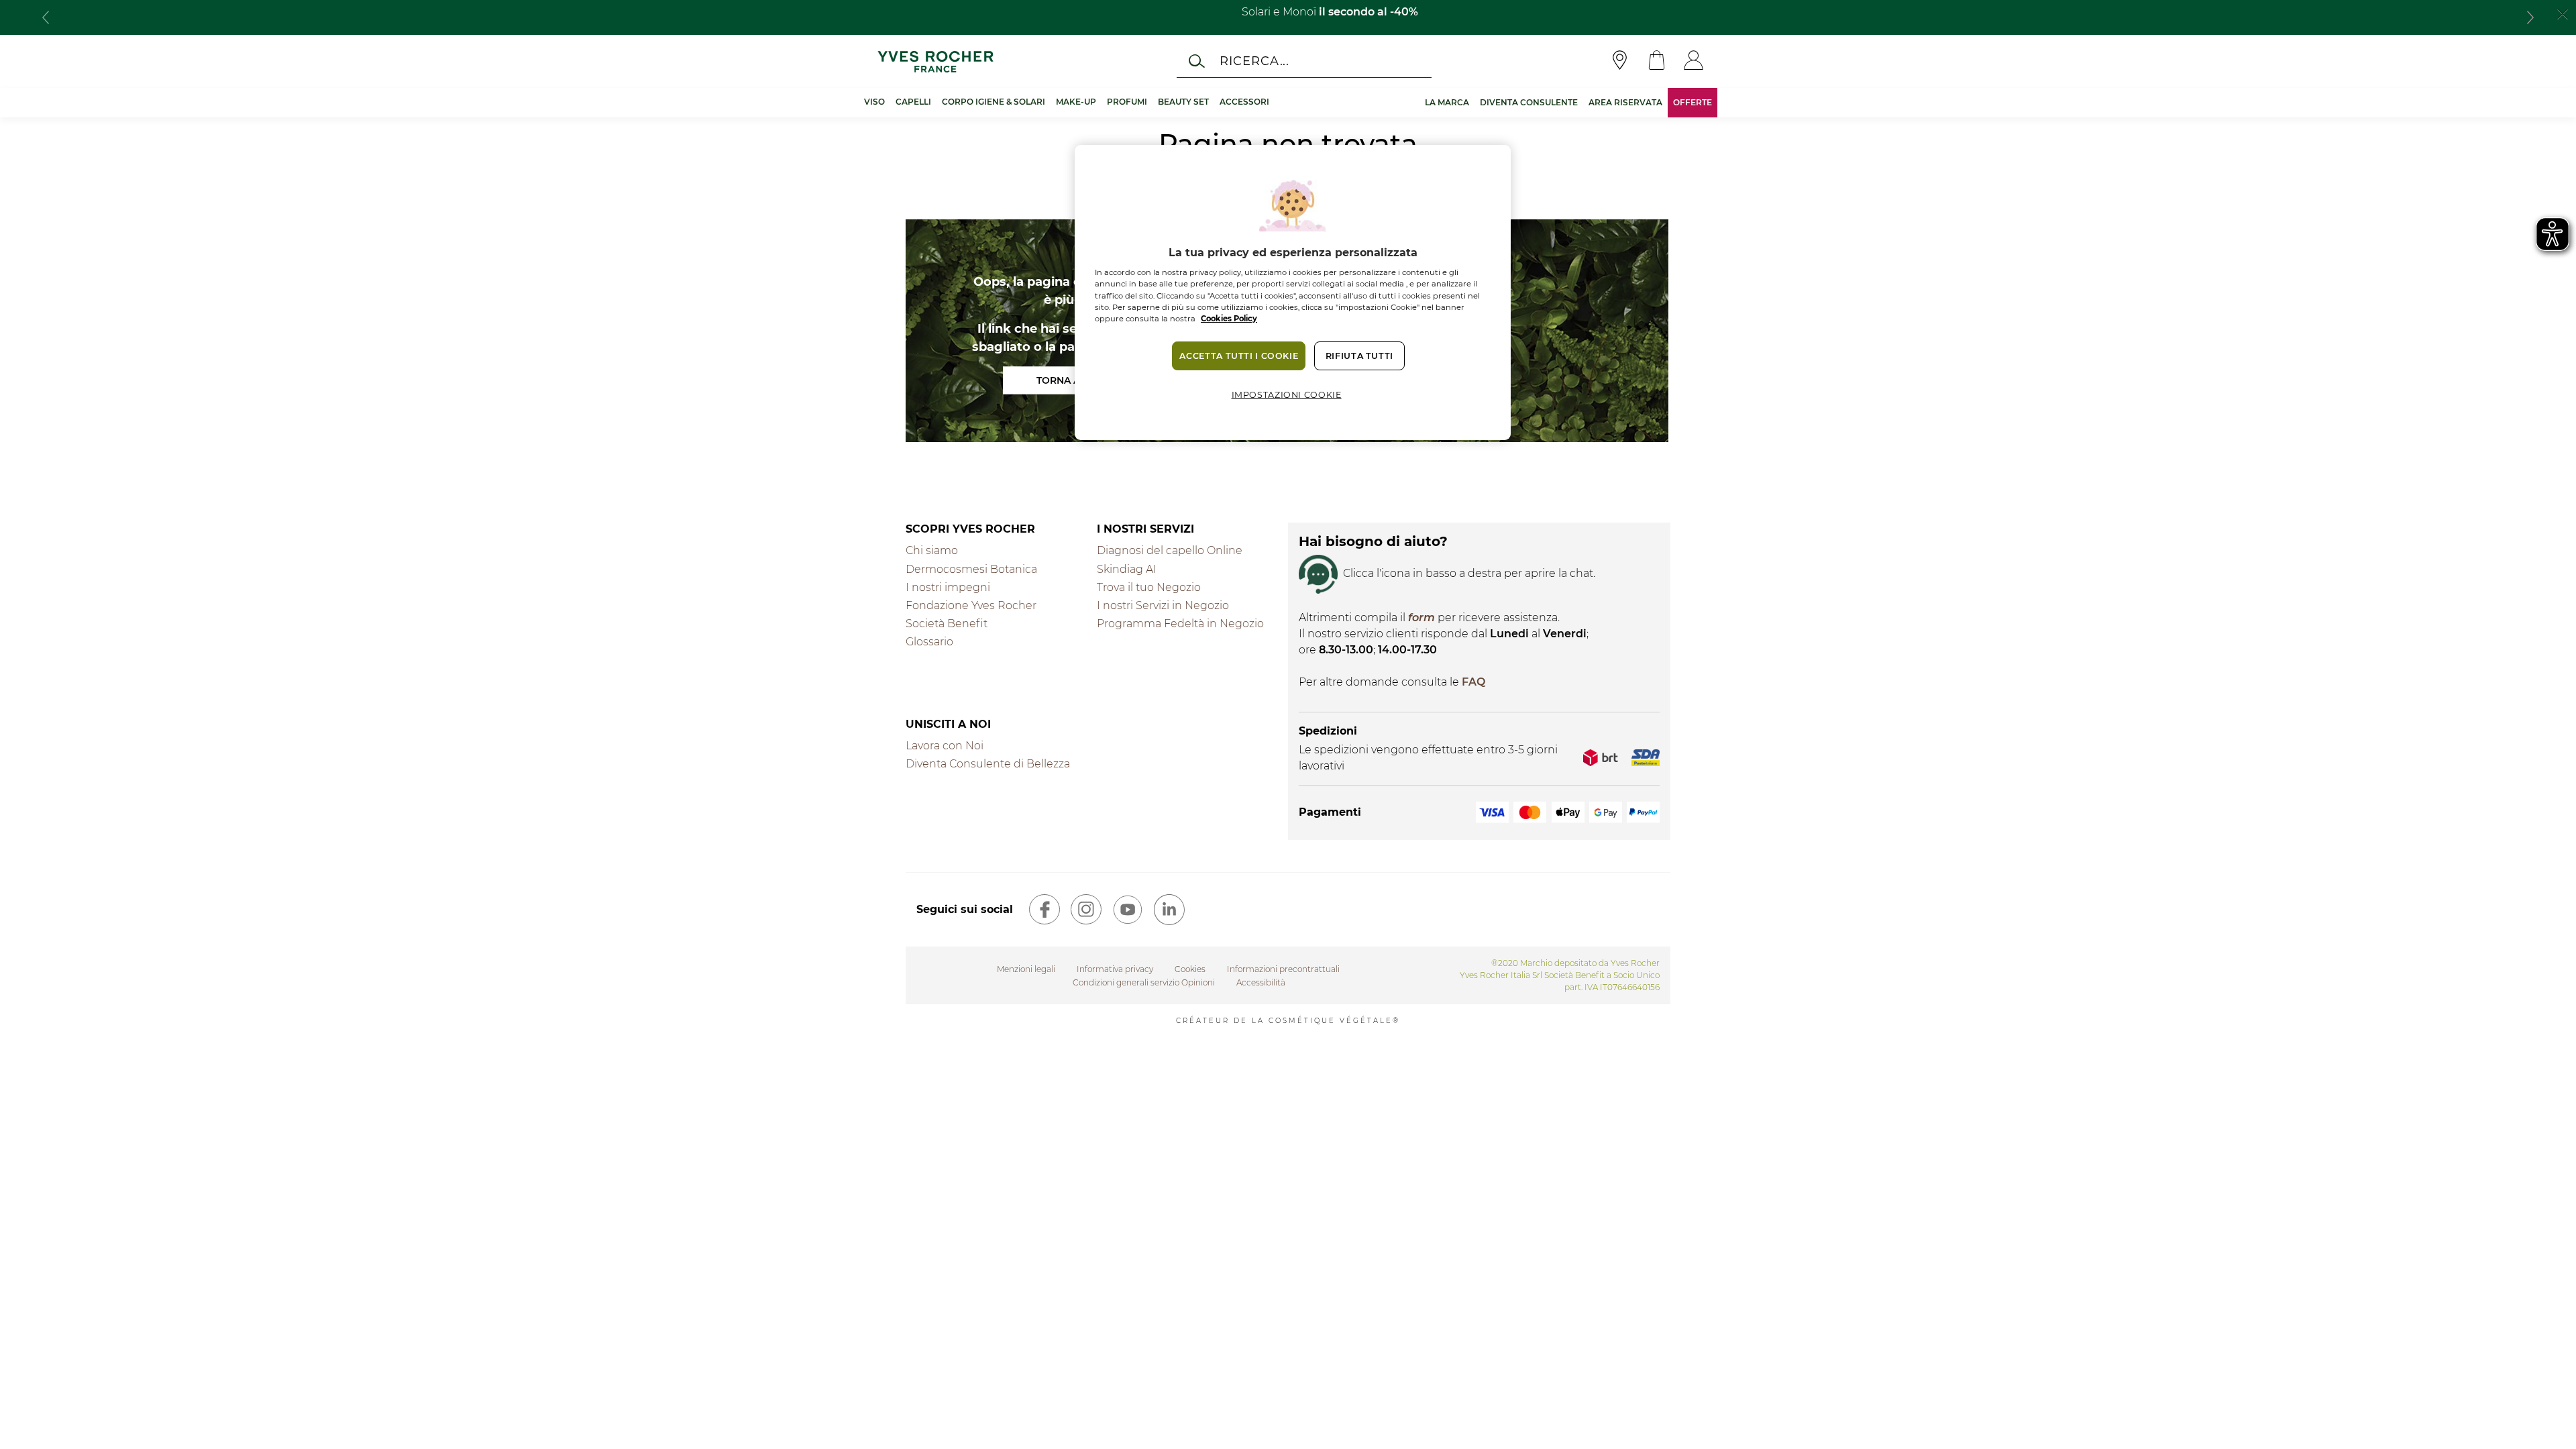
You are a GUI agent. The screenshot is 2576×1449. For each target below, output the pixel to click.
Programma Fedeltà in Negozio (1180, 624)
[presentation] (46, 17)
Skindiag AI (1127, 569)
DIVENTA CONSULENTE (1529, 102)
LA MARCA (1447, 102)
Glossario (929, 642)
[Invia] (1197, 61)
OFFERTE (1693, 102)
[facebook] (1044, 910)
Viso (874, 102)
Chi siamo (932, 550)
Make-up (1076, 102)
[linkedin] (1169, 910)
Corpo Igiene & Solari (994, 102)
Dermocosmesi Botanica (971, 569)
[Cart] (1657, 61)
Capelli (913, 102)
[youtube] (1128, 910)
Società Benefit (947, 624)
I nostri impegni (948, 587)
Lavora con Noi (945, 746)
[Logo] (935, 61)
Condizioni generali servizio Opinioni (1144, 982)
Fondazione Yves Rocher (971, 605)
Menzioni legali (1026, 969)
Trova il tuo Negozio (1149, 587)
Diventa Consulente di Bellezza (988, 764)
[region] (1293, 292)
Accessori (1244, 102)
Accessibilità (1261, 982)
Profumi (1127, 102)
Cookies (1190, 969)
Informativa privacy (1115, 969)
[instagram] (1086, 910)
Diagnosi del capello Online (1170, 550)
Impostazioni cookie (1287, 395)
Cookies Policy (1229, 319)
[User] (1694, 61)
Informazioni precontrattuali (1283, 969)
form (1421, 618)
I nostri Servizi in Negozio (1163, 605)
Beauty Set (1183, 102)
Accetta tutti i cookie (1239, 356)
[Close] (2563, 13)
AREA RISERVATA (1625, 102)
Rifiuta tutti (1359, 356)
